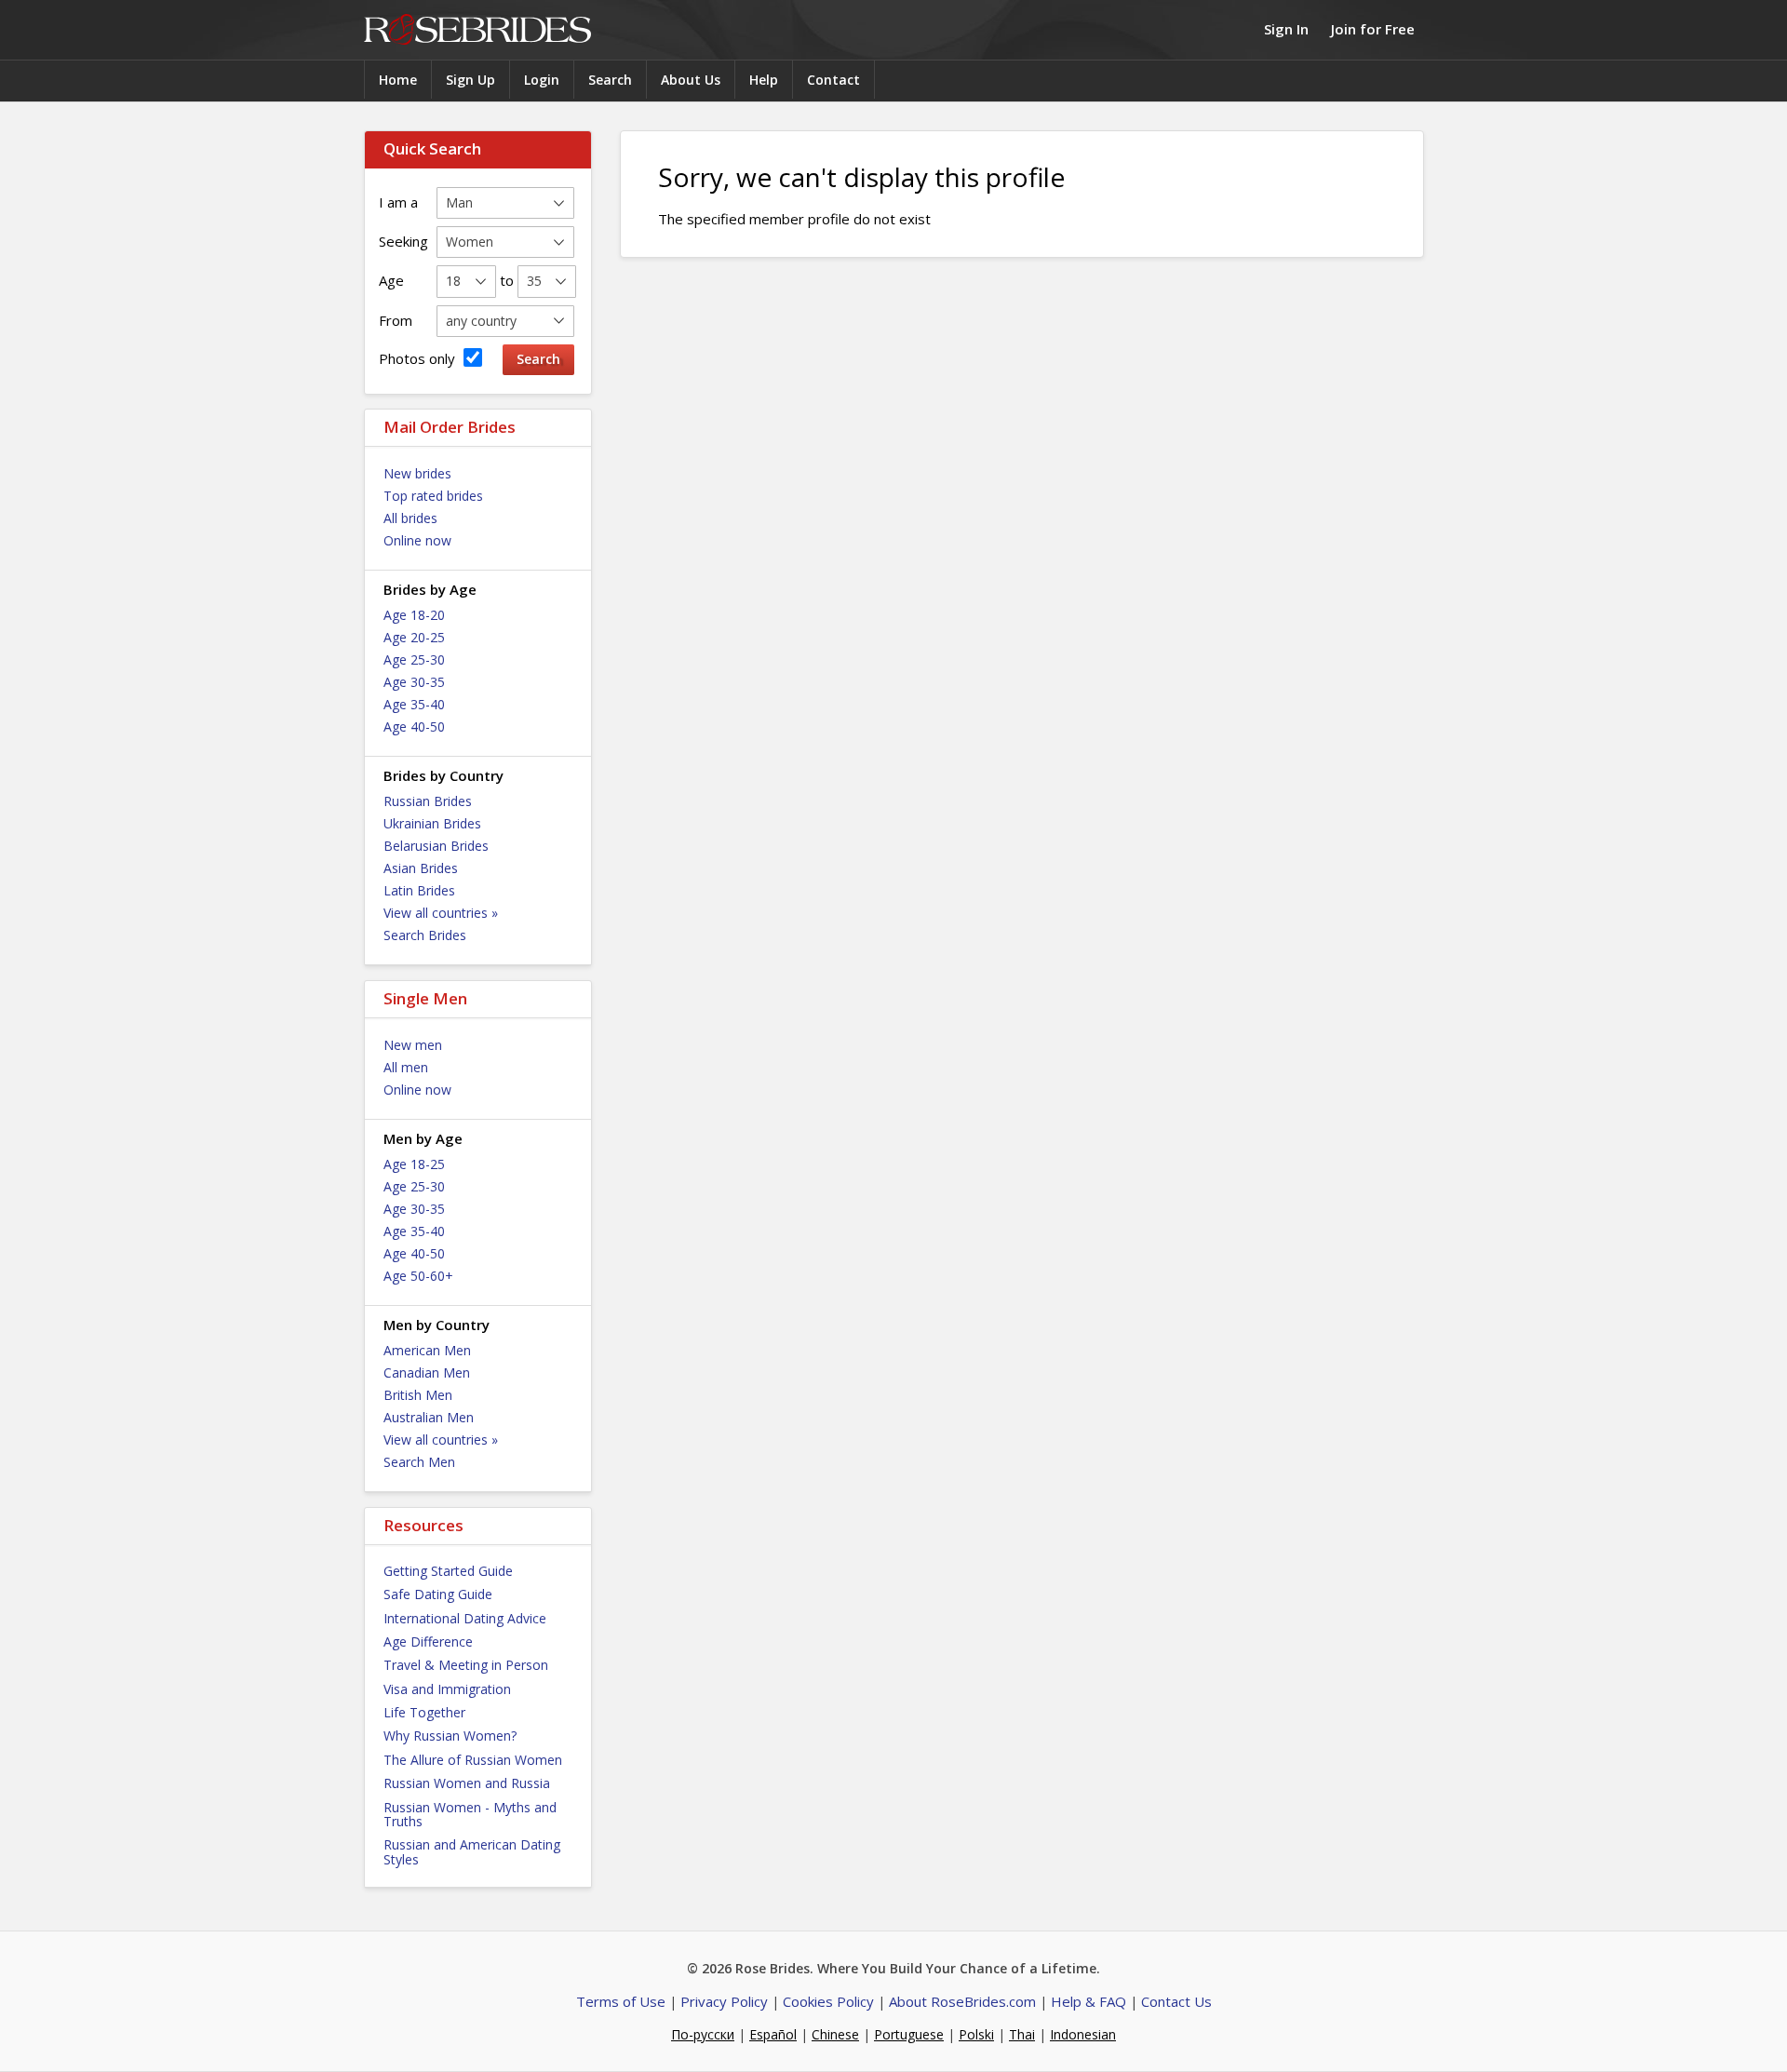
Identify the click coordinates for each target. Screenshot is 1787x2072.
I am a (398, 202)
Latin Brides (419, 890)
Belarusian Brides (436, 846)
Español (773, 2034)
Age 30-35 (414, 682)
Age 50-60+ (418, 1276)
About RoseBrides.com (962, 2001)
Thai (1022, 2034)
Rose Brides (477, 30)
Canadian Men (427, 1372)
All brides (410, 518)
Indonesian (1083, 2034)
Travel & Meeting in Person (466, 1665)
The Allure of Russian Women (473, 1760)
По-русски (703, 2034)
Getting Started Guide (448, 1571)
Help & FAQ (1088, 2001)
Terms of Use (621, 2001)
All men (406, 1067)
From (396, 320)
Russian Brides (428, 801)
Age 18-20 (414, 615)
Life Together (424, 1712)
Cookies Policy (828, 2001)
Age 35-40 (414, 704)
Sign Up (470, 80)
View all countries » (441, 913)
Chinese (835, 2034)
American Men (427, 1350)
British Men (418, 1395)
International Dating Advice (465, 1618)
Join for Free (1373, 29)
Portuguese (909, 2034)
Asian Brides (421, 868)
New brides (417, 473)
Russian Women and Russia (467, 1783)
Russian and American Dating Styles (472, 1851)
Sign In (1286, 29)
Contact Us (1176, 2001)
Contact (833, 80)
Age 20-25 (414, 637)
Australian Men (429, 1417)
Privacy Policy (724, 2001)
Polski (976, 2034)
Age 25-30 (414, 659)
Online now (417, 540)
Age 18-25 (414, 1164)
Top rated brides (433, 496)
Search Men (419, 1462)
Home (398, 80)
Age (391, 280)
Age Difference (428, 1641)
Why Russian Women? (450, 1736)
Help (764, 80)
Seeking (403, 241)
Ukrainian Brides (432, 823)
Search (610, 80)
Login (542, 80)
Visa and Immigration (447, 1689)
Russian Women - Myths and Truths (470, 1814)
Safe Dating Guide (438, 1594)
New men (413, 1045)
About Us (691, 80)
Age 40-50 (414, 727)
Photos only (419, 358)
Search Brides (425, 935)
